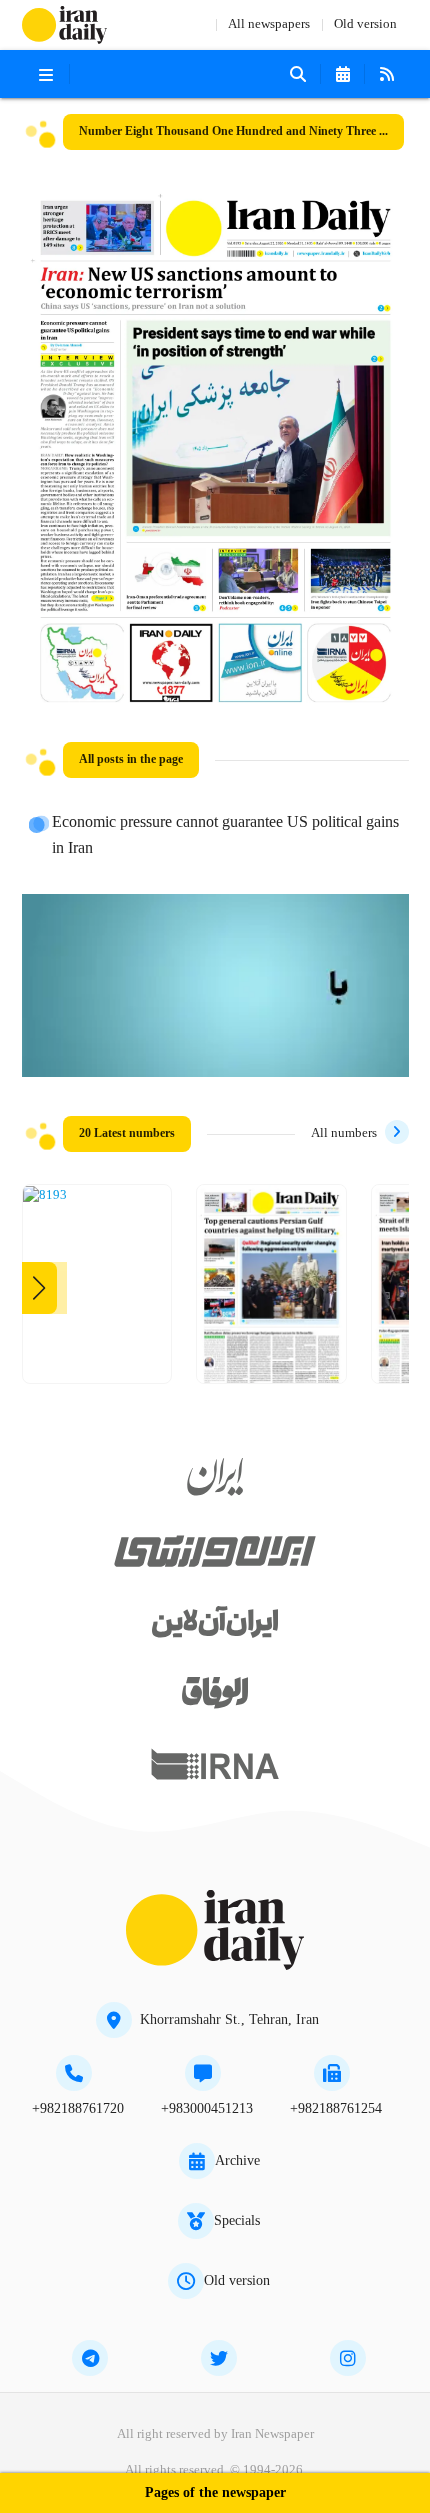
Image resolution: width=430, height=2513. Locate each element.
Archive (237, 2161)
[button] (39, 1288)
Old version (365, 24)
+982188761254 (336, 2109)
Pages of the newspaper (215, 2493)
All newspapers (269, 24)
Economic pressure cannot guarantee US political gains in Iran (225, 836)
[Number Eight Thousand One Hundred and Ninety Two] (271, 1291)
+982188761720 (78, 2109)
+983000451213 (207, 2109)
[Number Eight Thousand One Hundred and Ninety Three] (45, 1196)
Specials (237, 2221)
